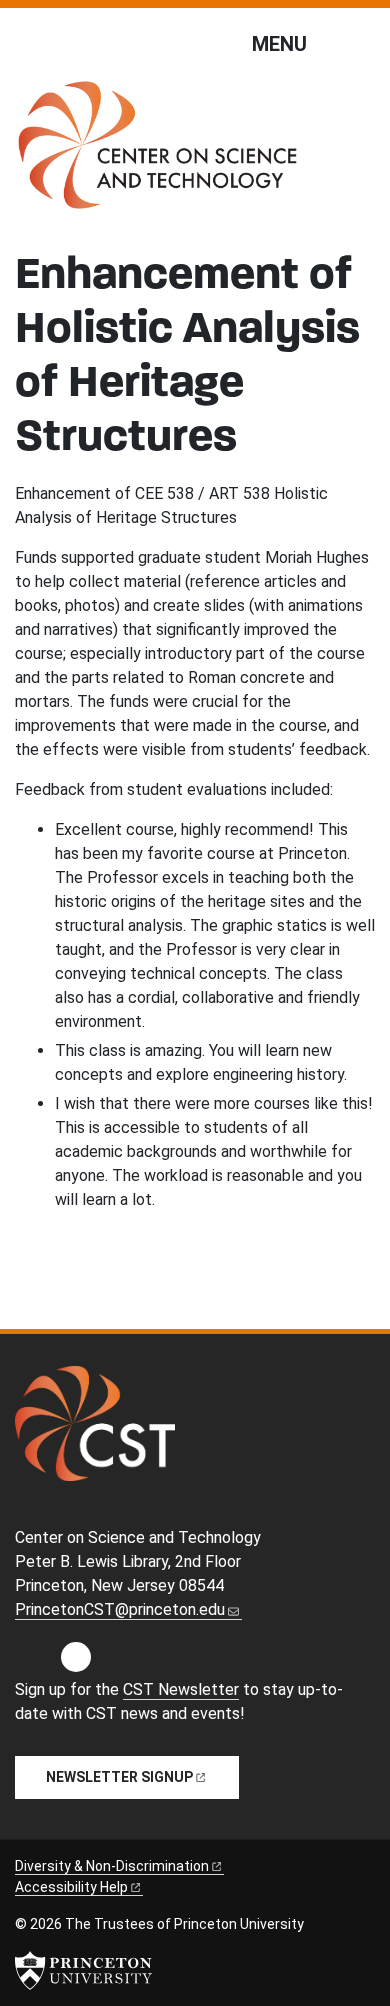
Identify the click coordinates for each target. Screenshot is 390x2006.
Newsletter (119, 1777)
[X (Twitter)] (118, 1662)
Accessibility (71, 1887)
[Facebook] (76, 1662)
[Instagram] (33, 1662)
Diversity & (112, 1866)
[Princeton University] (83, 1970)
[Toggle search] (362, 43)
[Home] (157, 153)
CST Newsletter (181, 1689)
